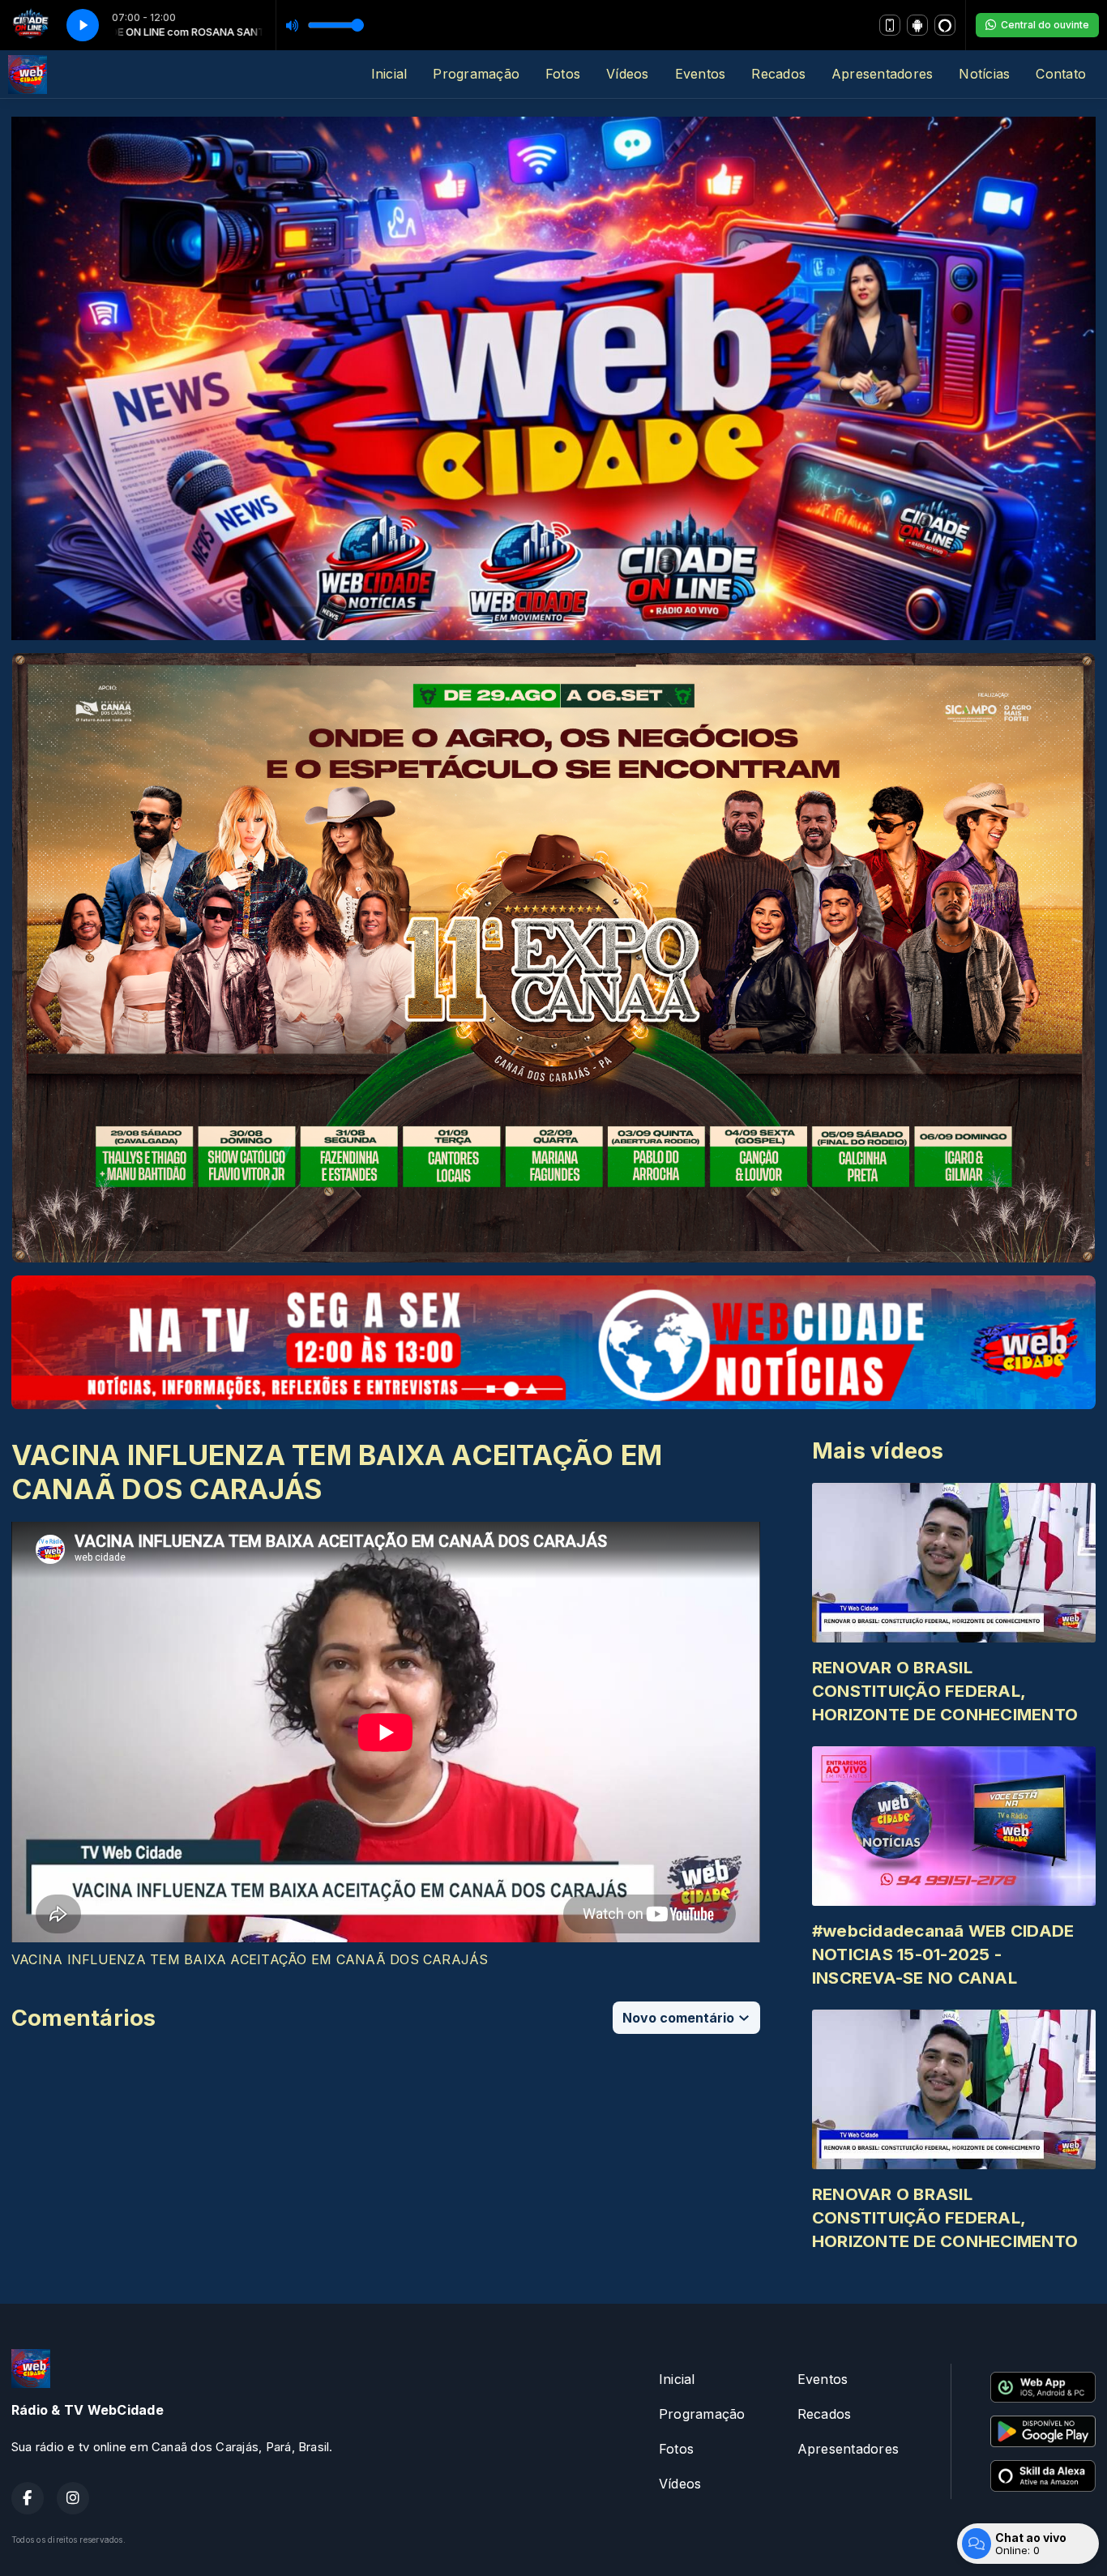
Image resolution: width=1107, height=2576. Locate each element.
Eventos (701, 74)
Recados (778, 74)
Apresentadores (882, 74)
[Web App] (890, 25)
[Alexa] (945, 25)
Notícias (984, 74)
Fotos (563, 74)
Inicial (389, 74)
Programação (476, 74)
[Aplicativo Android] (917, 25)
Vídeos (627, 74)
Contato (1061, 74)
